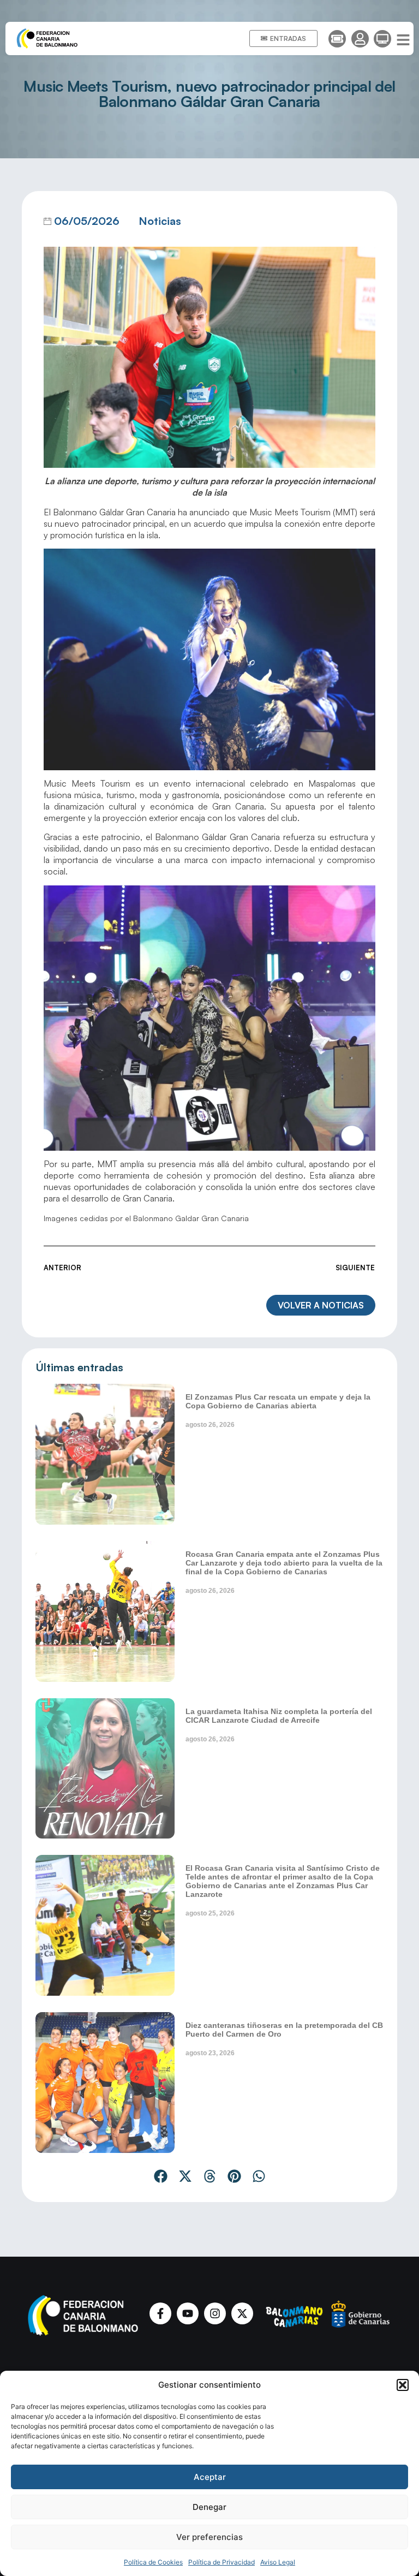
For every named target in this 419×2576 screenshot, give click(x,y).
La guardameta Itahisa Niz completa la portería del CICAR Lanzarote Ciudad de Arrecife (279, 1716)
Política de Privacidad (222, 2562)
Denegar (209, 2507)
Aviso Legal (278, 2562)
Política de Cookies (153, 2562)
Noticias (160, 221)
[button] (403, 2385)
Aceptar (210, 2477)
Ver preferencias (209, 2537)
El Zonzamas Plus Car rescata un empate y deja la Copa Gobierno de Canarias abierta (278, 1401)
